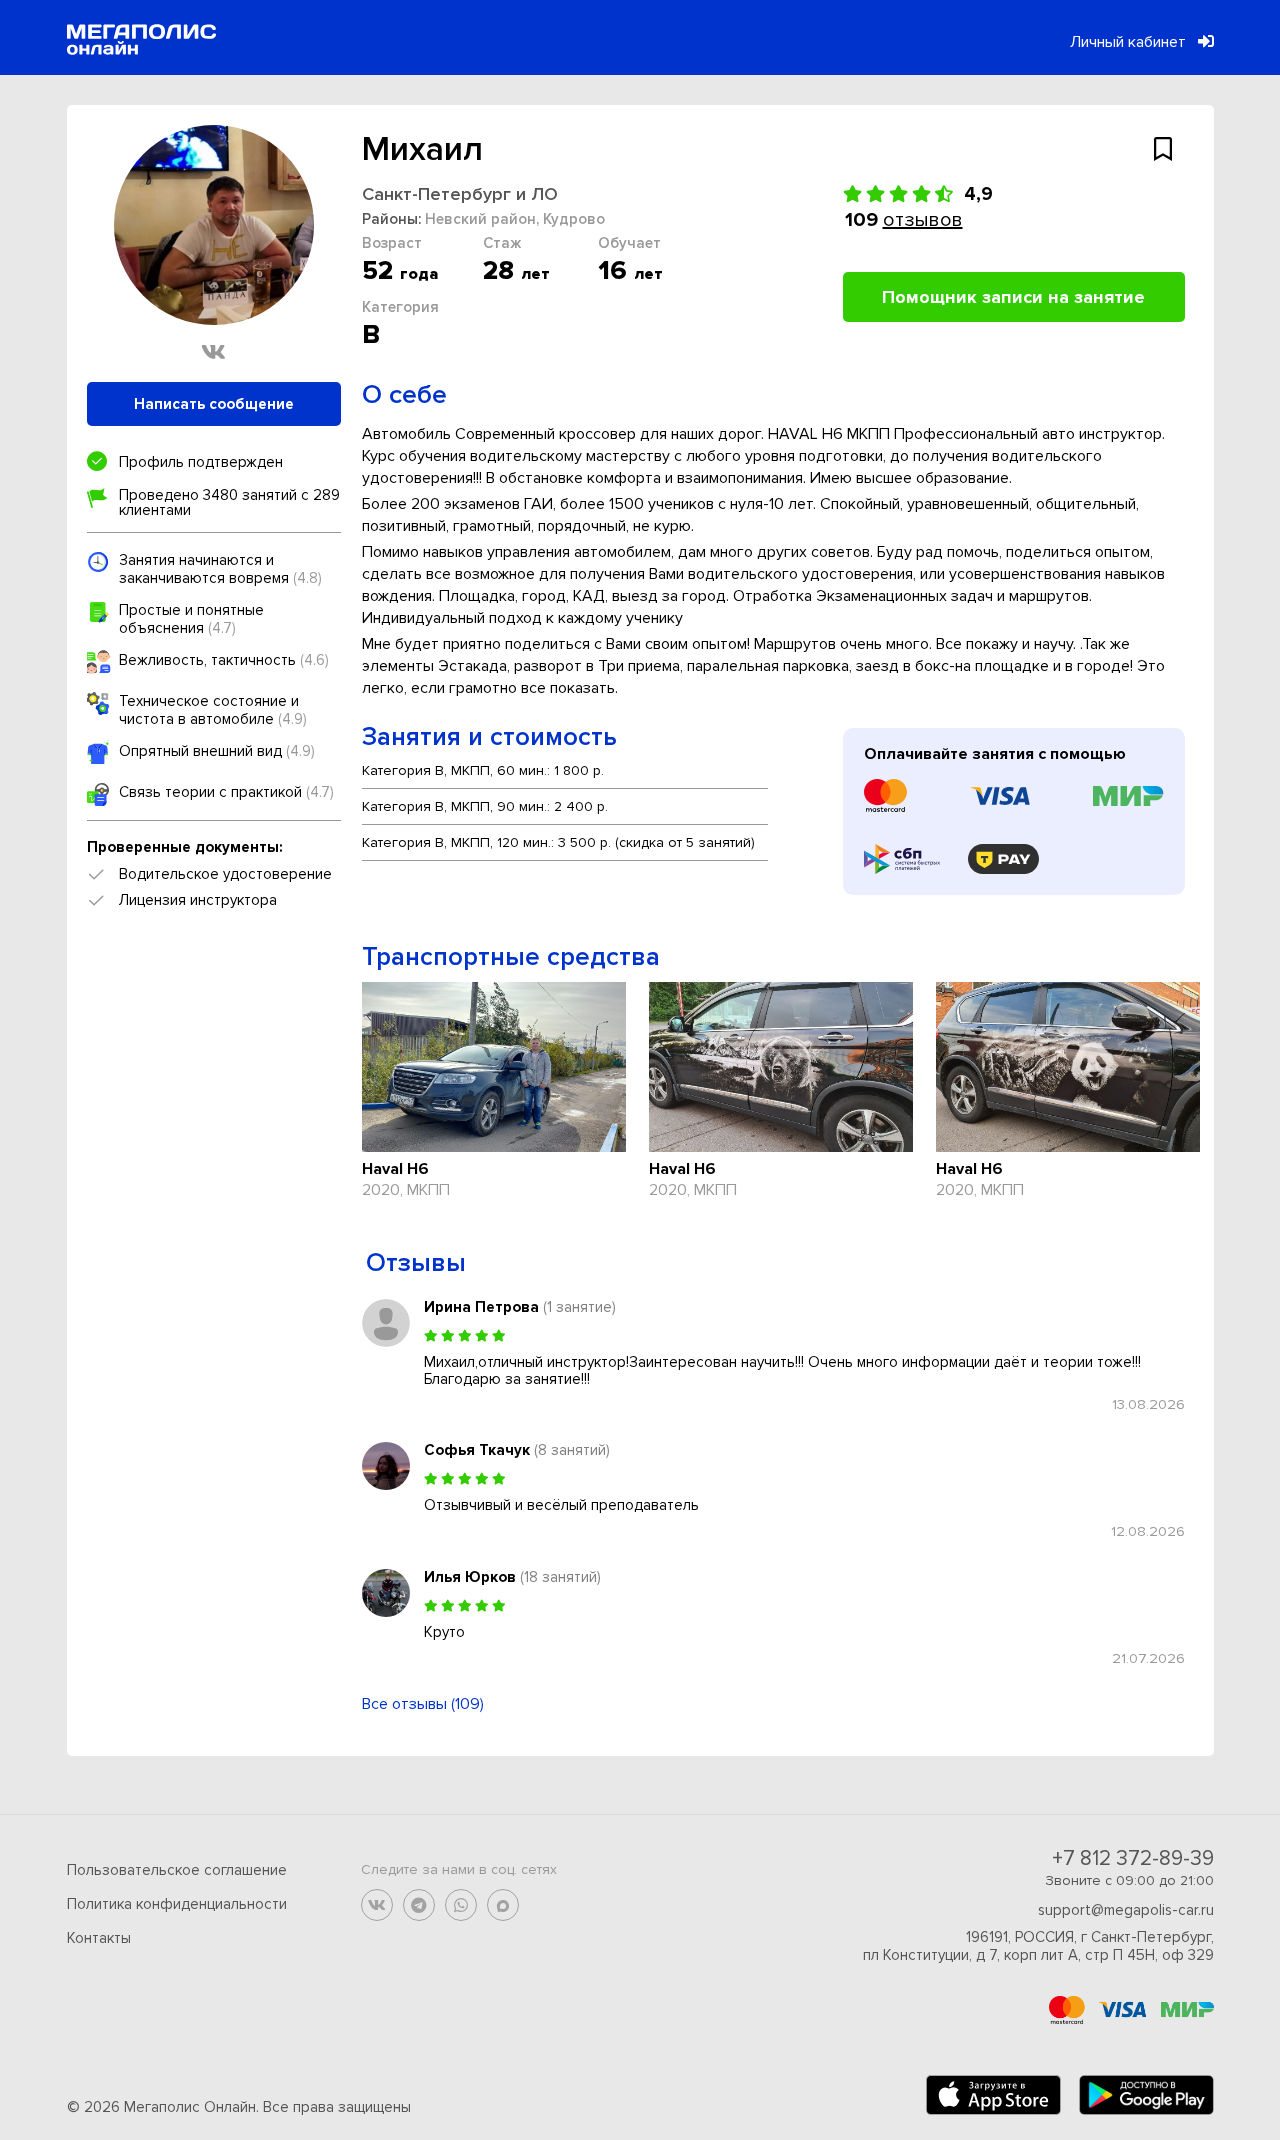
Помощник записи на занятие (1013, 297)
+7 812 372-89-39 (1133, 1858)
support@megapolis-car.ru (1126, 1910)
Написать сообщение (214, 404)
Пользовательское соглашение (177, 1870)
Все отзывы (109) (423, 1704)
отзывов (923, 220)
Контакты (99, 1938)
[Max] (503, 1905)
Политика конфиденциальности (177, 1904)
